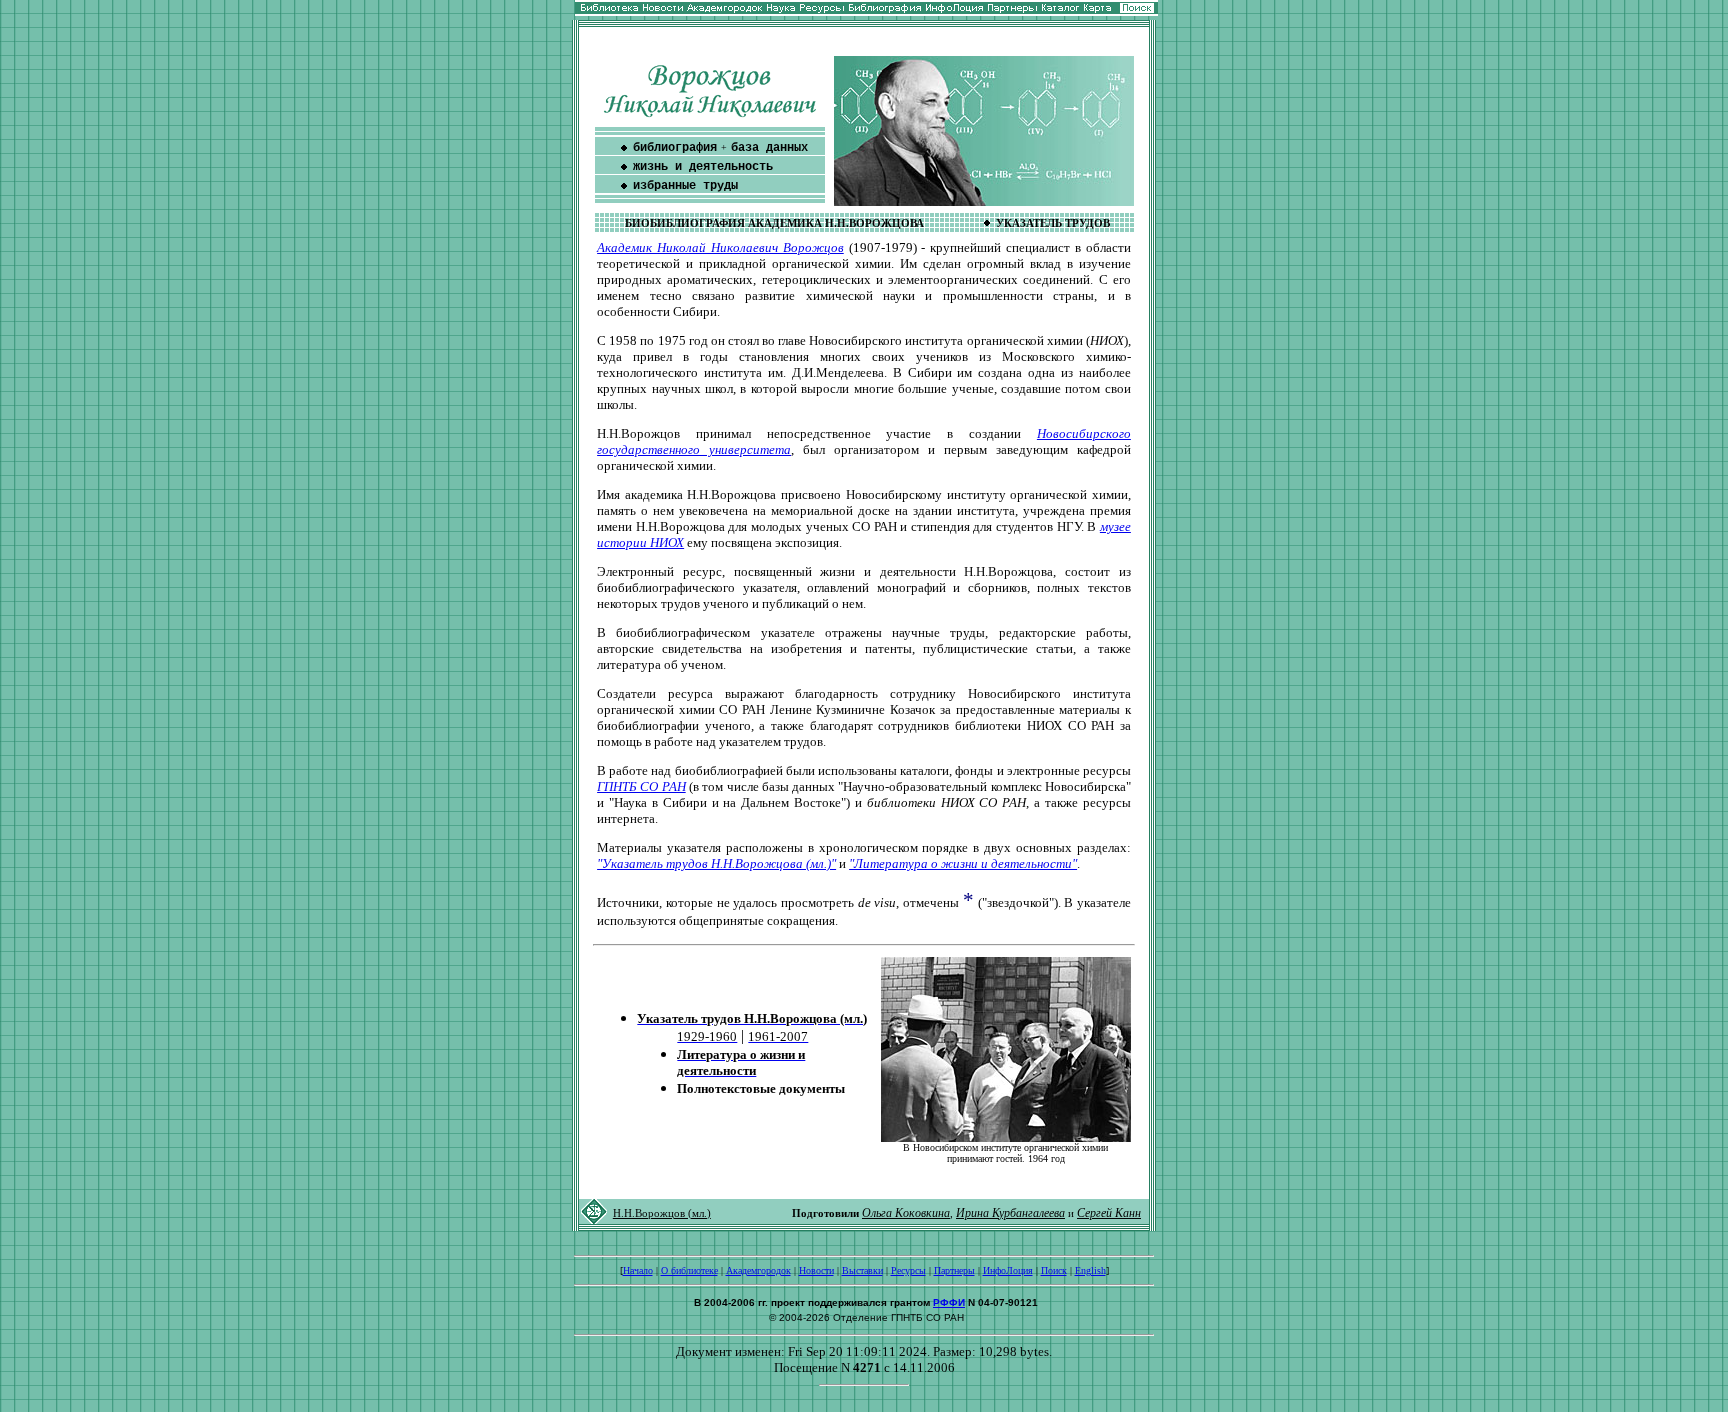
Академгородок (758, 1270)
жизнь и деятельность (703, 167)
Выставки (862, 1270)
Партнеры (954, 1270)
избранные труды (685, 186)
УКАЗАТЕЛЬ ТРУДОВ (1053, 223)
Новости (816, 1270)
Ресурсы (908, 1270)
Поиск (1054, 1270)
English (1090, 1270)
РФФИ (949, 1302)
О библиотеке (689, 1270)
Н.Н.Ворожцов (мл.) (662, 1213)
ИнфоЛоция (1008, 1270)
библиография (675, 148)
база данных (769, 148)
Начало (638, 1270)
